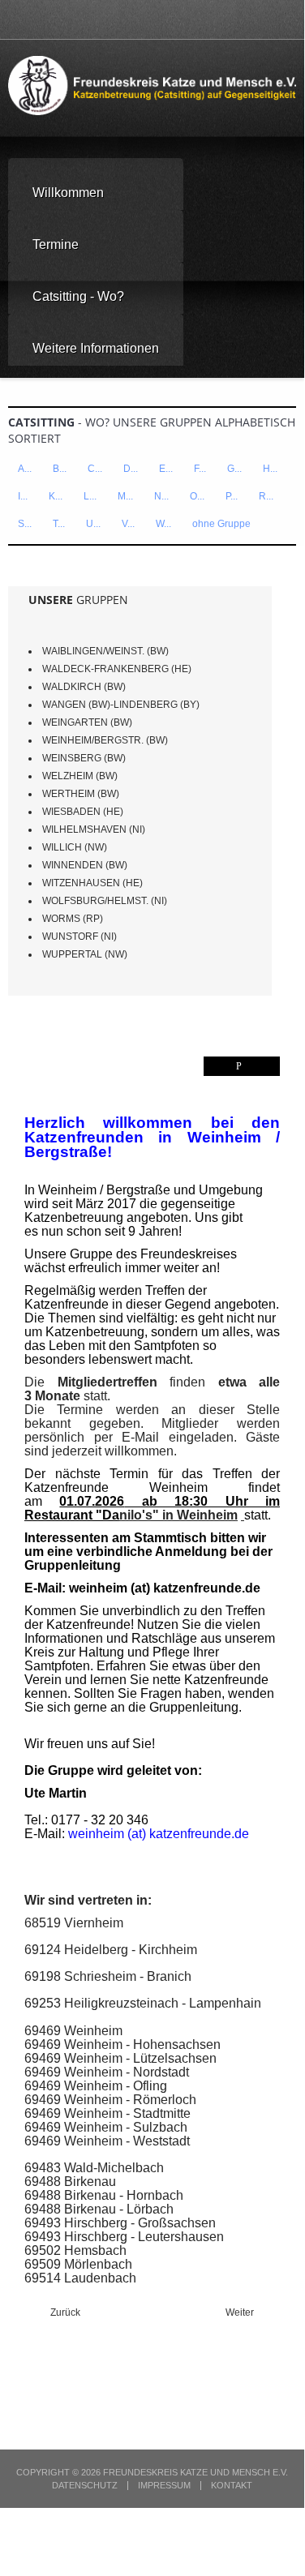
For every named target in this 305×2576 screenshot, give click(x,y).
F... (200, 469)
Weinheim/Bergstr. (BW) (105, 740)
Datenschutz (85, 2486)
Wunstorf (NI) (79, 937)
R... (266, 496)
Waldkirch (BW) (84, 687)
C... (95, 469)
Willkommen (68, 193)
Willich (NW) (75, 847)
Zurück (64, 2312)
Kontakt (232, 2486)
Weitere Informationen (96, 348)
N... (161, 496)
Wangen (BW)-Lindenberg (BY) (121, 705)
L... (90, 496)
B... (60, 469)
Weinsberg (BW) (84, 758)
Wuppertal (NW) (85, 954)
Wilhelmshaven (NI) (94, 829)
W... (163, 524)
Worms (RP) (73, 919)
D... (131, 469)
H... (270, 469)
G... (234, 469)
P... (232, 496)
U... (93, 524)
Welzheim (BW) (80, 776)
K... (56, 496)
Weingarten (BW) (87, 722)
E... (166, 469)
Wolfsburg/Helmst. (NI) (105, 901)
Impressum (164, 2486)
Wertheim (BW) (81, 794)
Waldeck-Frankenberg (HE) (117, 669)
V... (128, 524)
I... (23, 496)
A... (25, 469)
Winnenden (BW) (85, 865)
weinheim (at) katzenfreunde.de (165, 1588)
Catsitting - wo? (78, 296)
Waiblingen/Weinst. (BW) (105, 651)
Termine (56, 244)
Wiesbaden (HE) (83, 812)
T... (59, 524)
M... (125, 496)
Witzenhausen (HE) (92, 883)
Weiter (241, 2312)
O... (197, 496)
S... (25, 524)
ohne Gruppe (221, 524)
